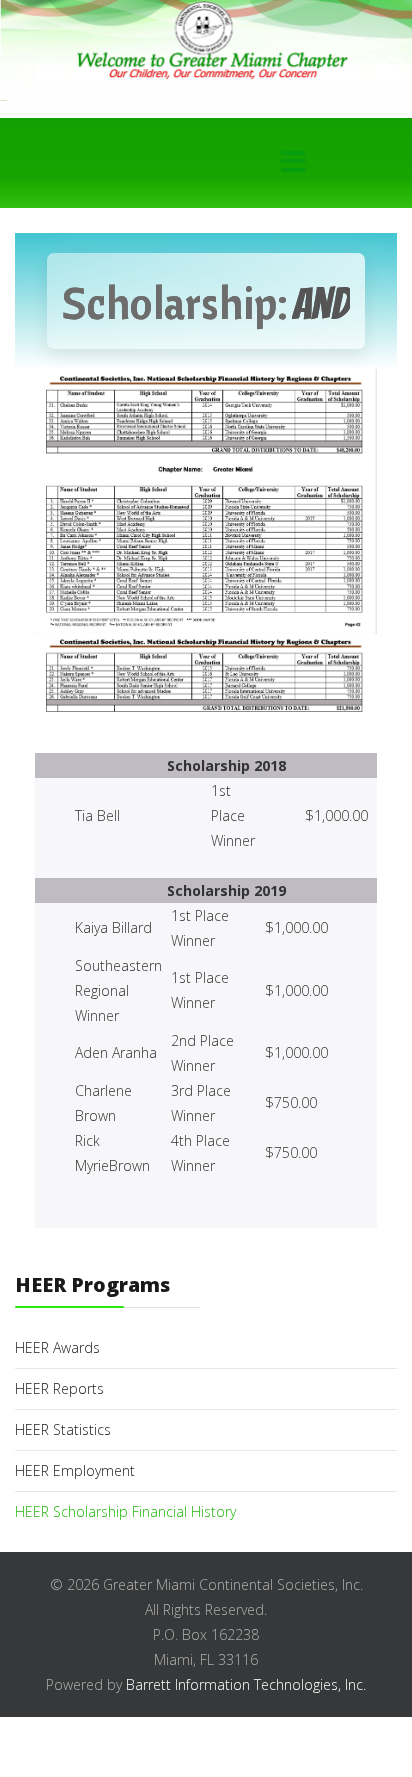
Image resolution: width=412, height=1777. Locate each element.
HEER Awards (57, 1347)
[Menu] (293, 163)
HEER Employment (75, 1470)
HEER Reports (59, 1388)
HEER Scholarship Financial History (125, 1511)
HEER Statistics (63, 1429)
